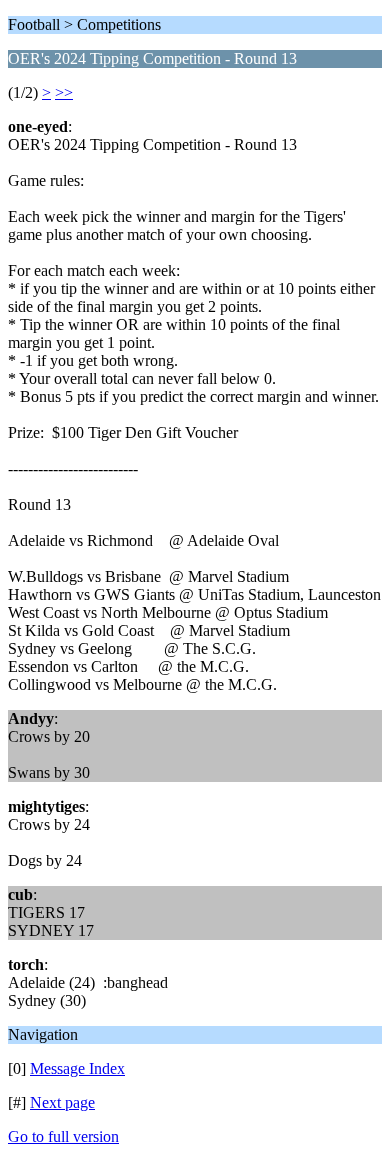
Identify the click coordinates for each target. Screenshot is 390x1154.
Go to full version (63, 1136)
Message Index (77, 1068)
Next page (62, 1102)
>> (64, 92)
